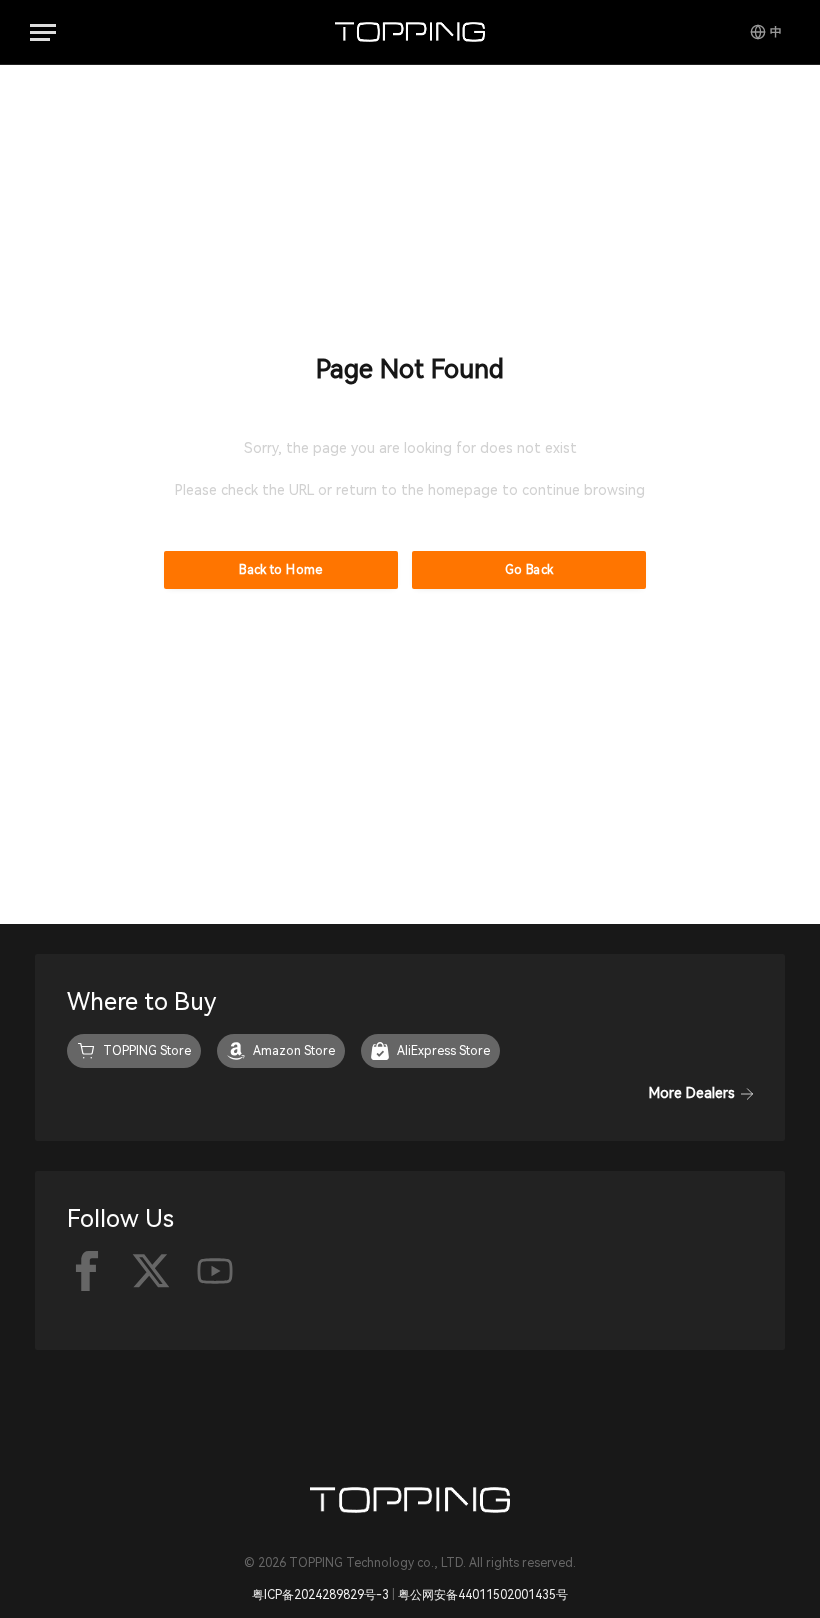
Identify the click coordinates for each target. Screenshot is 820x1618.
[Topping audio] (410, 31)
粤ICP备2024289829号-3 (320, 1595)
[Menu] (43, 32)
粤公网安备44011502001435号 (483, 1595)
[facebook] (87, 1271)
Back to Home (280, 570)
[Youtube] (215, 1271)
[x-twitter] (151, 1271)
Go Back (529, 570)
